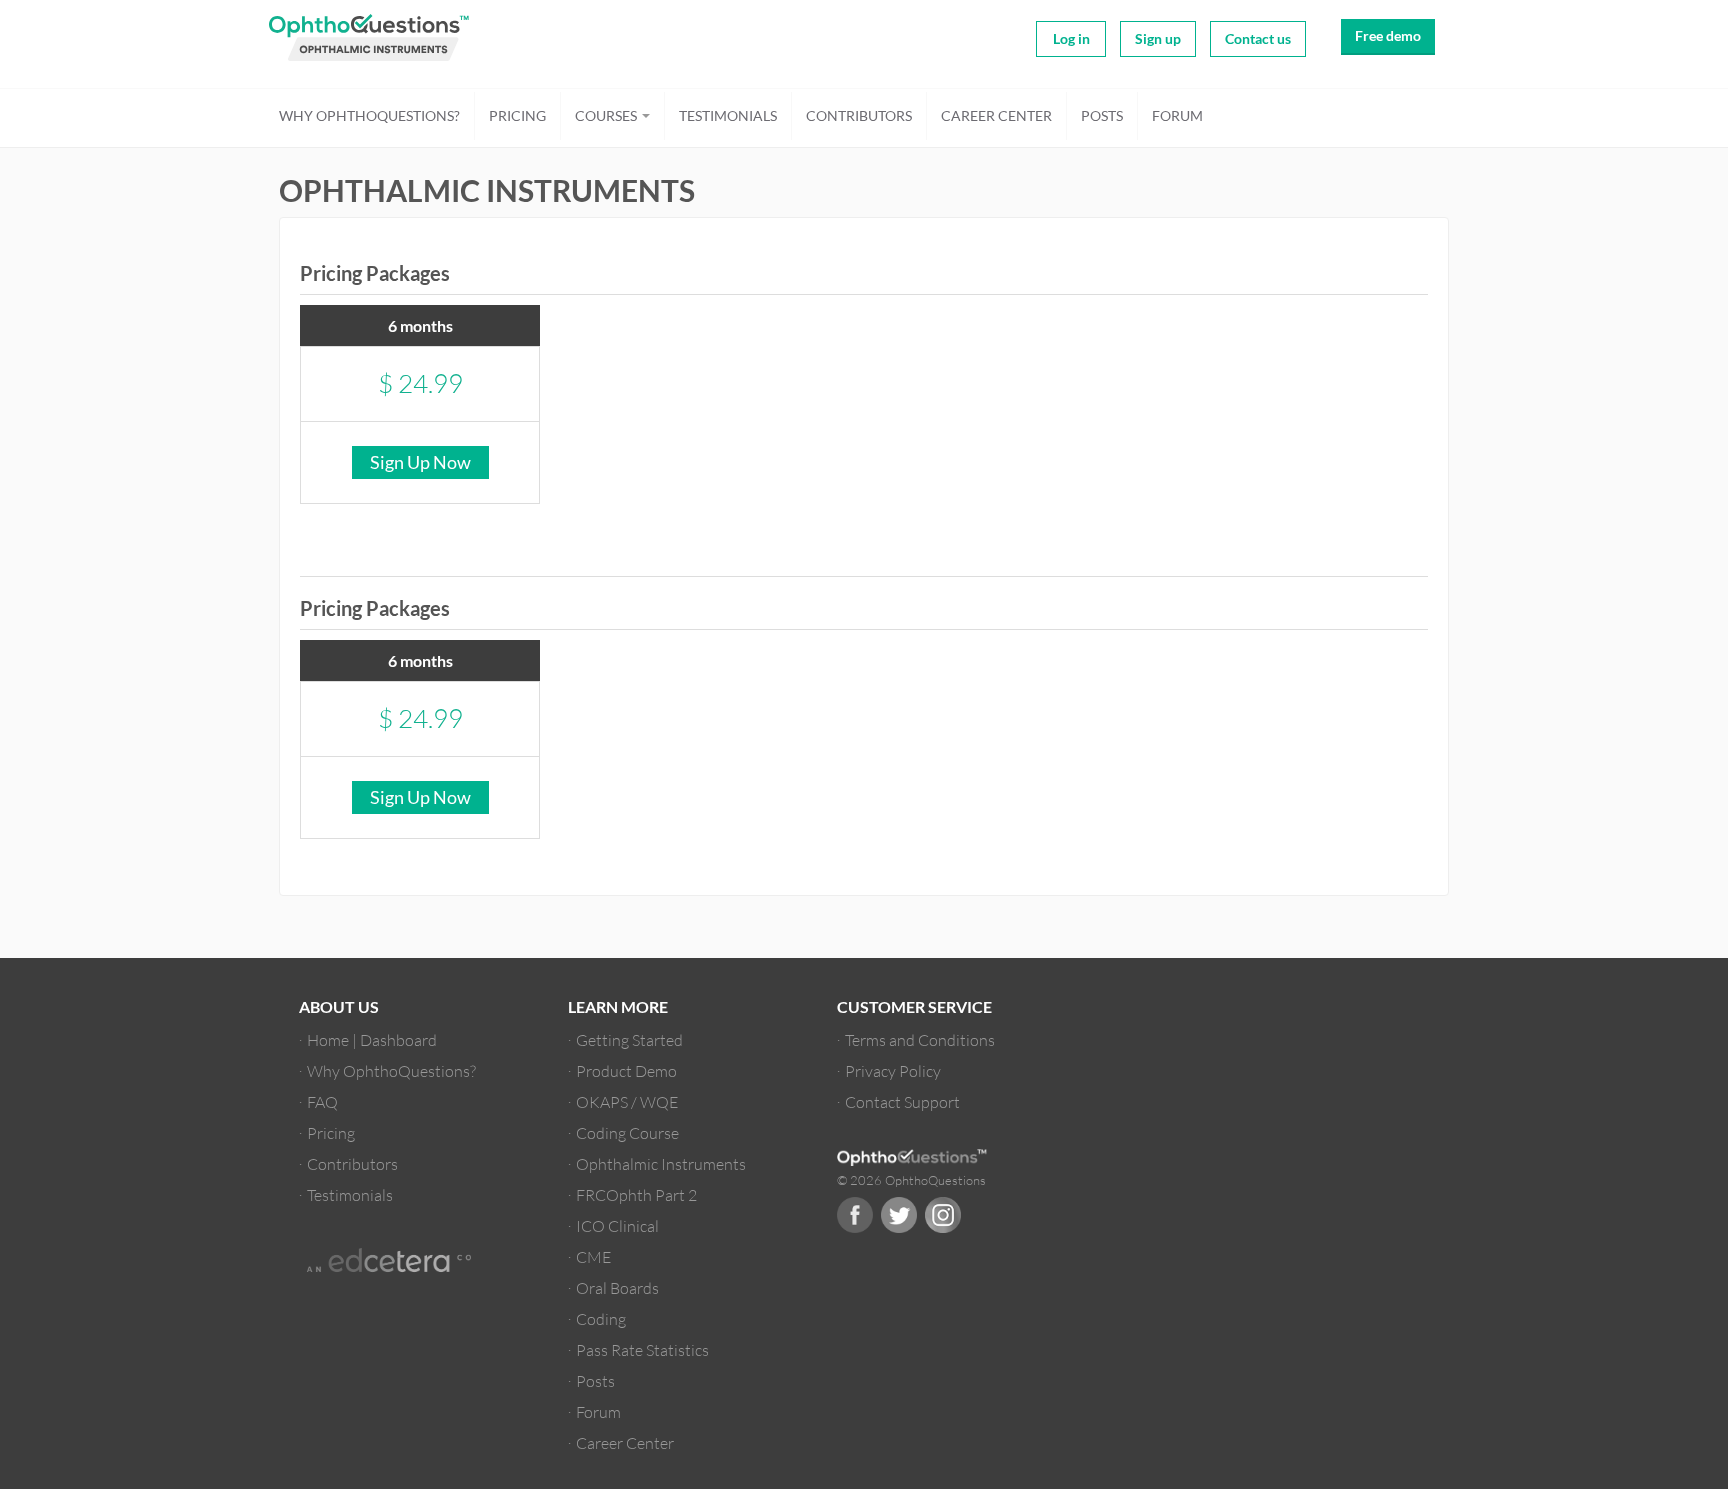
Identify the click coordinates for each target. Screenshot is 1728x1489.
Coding (601, 1318)
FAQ (322, 1101)
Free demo (1388, 35)
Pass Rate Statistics (642, 1349)
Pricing (517, 115)
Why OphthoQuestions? (369, 115)
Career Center (996, 115)
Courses (607, 115)
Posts (1102, 115)
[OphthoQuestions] (359, 38)
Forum (1177, 115)
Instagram (943, 1215)
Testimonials (728, 115)
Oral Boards (617, 1287)
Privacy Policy (893, 1070)
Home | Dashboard (372, 1039)
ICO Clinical (617, 1225)
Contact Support (902, 1101)
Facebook (855, 1215)
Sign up (1158, 38)
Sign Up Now (420, 462)
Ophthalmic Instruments (661, 1163)
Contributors (859, 115)
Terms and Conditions (920, 1039)
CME (593, 1256)
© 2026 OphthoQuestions (911, 1180)
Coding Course (627, 1132)
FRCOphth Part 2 (636, 1194)
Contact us (1258, 38)
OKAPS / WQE (627, 1101)
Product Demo (626, 1070)
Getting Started (629, 1039)
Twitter (899, 1215)
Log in (1071, 38)
